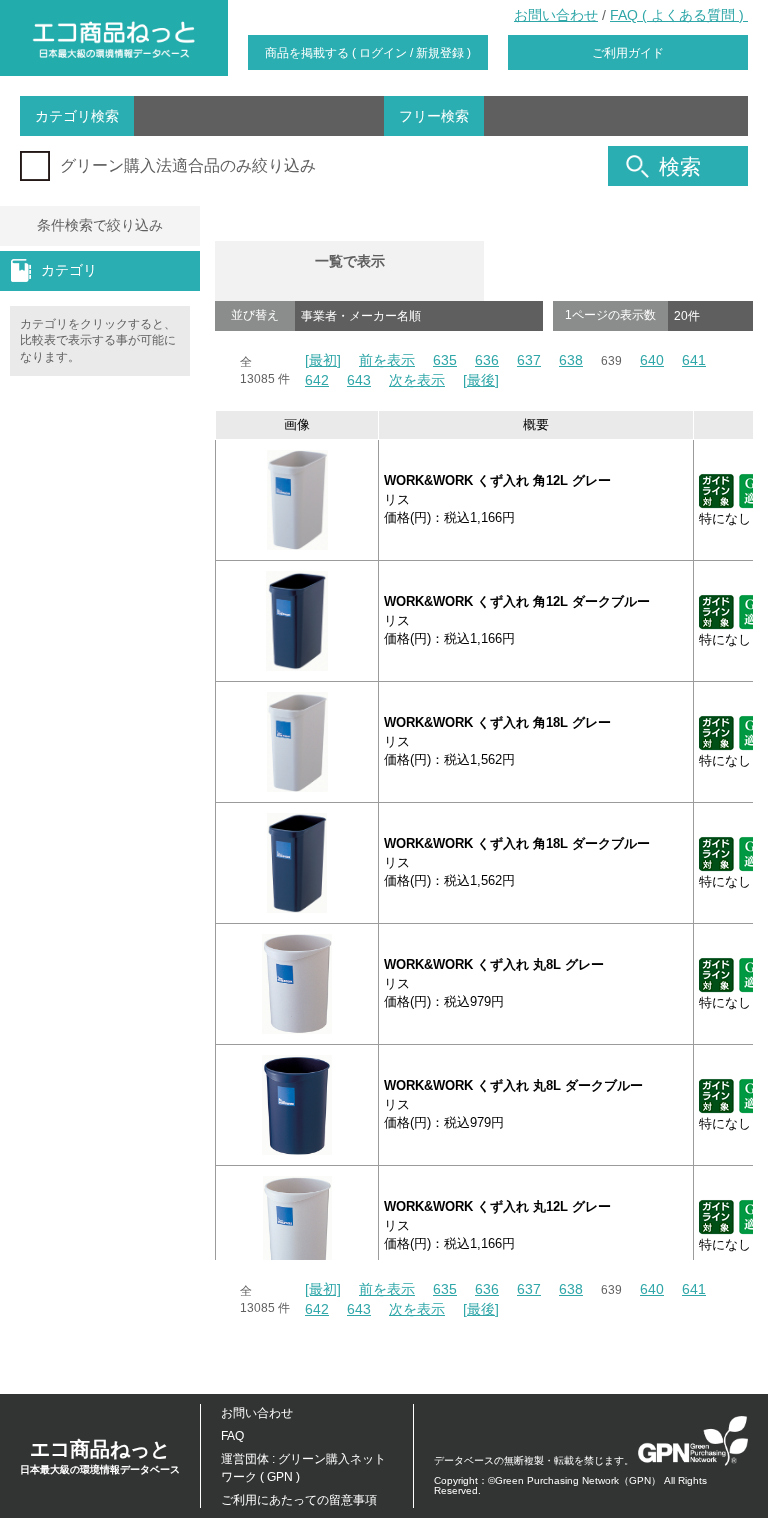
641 (694, 360)
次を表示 (417, 380)
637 (529, 360)
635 (445, 360)
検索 (680, 166)
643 (359, 380)
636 (487, 360)
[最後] (481, 380)
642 (317, 380)
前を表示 (387, 360)
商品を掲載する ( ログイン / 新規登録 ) (368, 53)
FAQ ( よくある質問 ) (679, 15)
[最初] (323, 360)
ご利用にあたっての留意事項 (299, 1500)
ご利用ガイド (628, 53)
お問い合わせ (556, 15)
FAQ (232, 1436)
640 (652, 360)
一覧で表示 (350, 261)
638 (571, 360)
